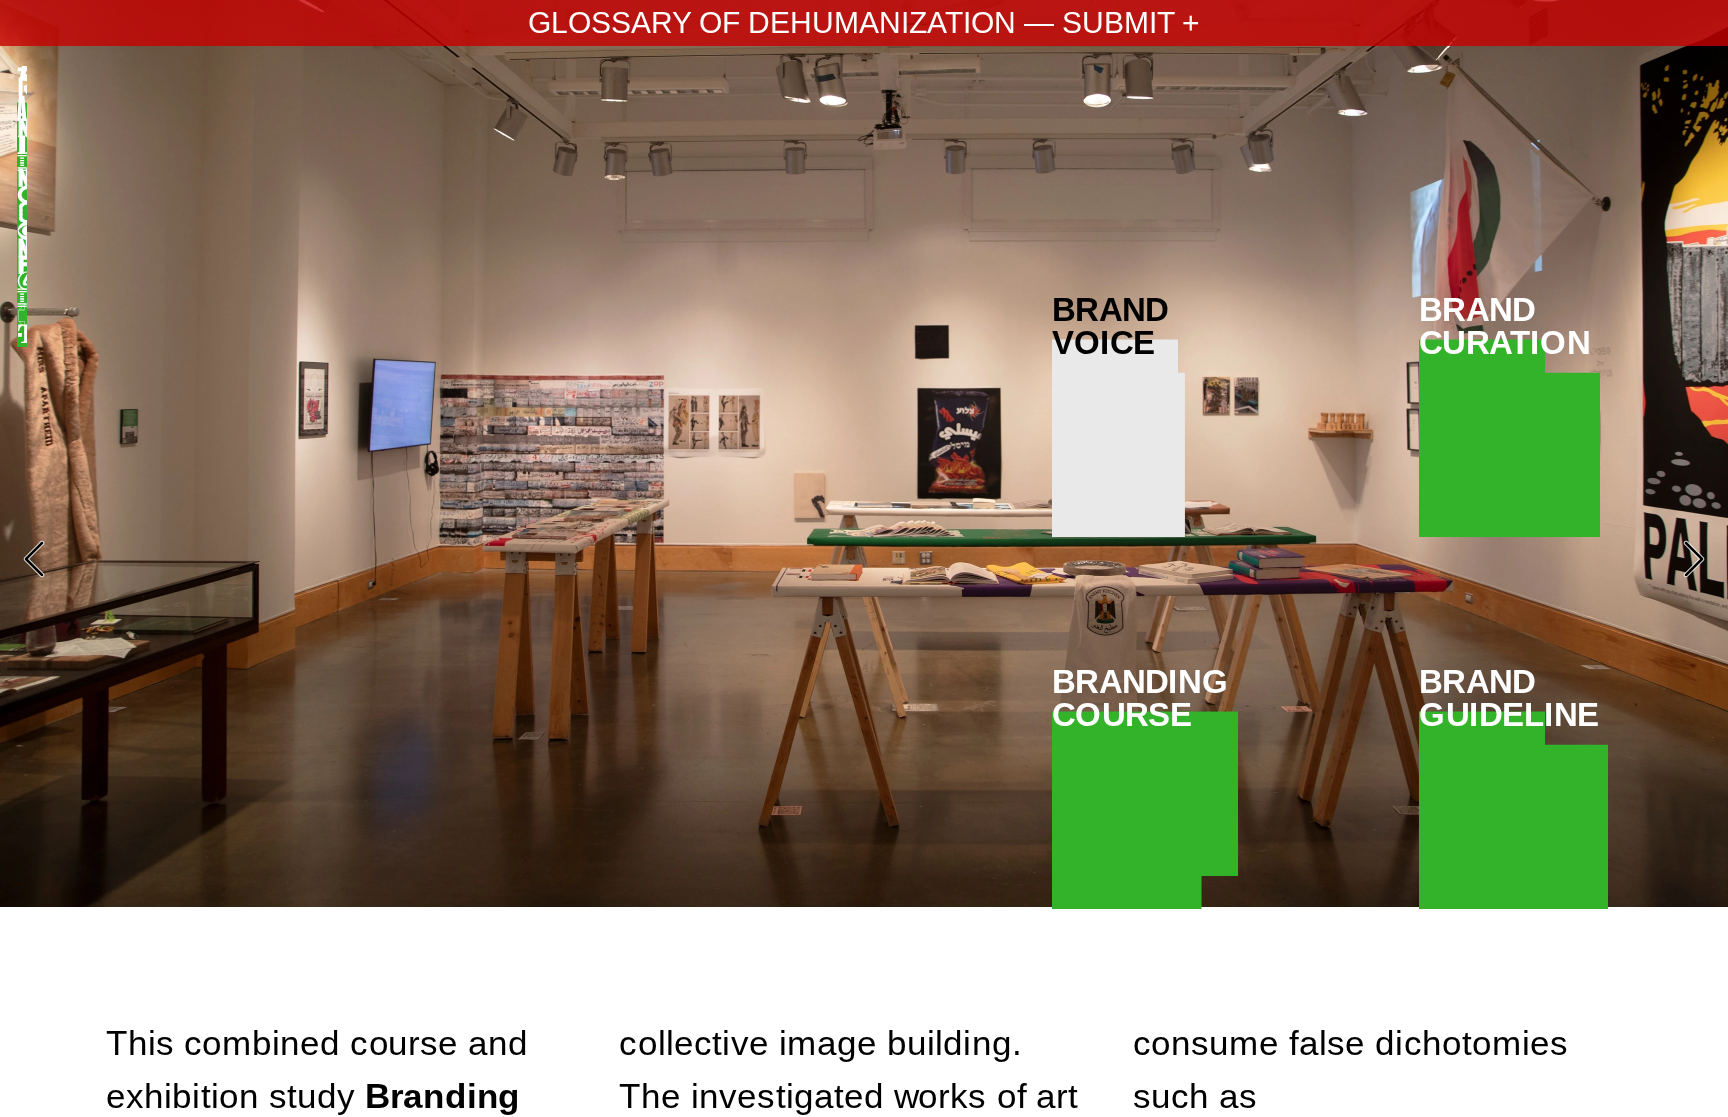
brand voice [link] (1118, 326)
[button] (34, 559)
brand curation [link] (1509, 326)
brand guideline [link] (1513, 698)
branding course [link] (1145, 698)
